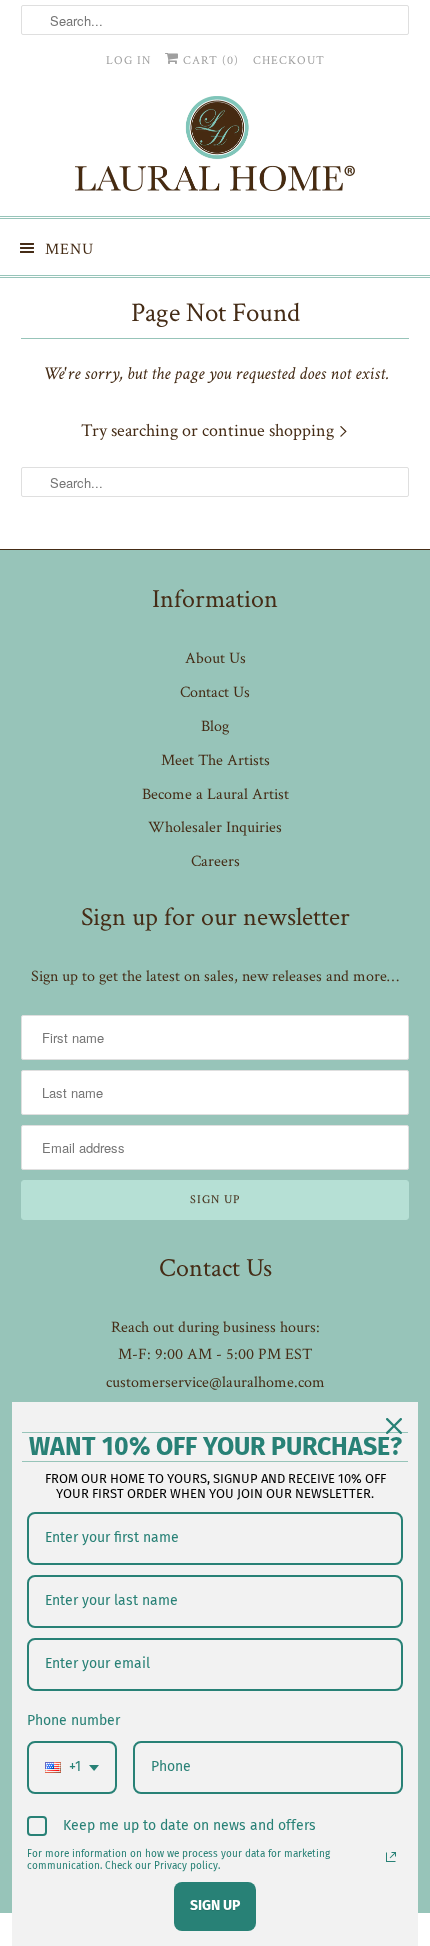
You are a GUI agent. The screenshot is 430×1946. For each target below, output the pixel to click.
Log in (128, 60)
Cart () (209, 60)
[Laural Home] (215, 148)
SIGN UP (215, 1905)
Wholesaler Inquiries (215, 827)
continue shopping (270, 430)
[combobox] (72, 1767)
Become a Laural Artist (215, 794)
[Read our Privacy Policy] (391, 1857)
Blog (215, 726)
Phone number (73, 1720)
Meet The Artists (215, 760)
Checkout (289, 60)
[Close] (394, 1426)
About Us (215, 658)
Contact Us (215, 692)
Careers (215, 861)
